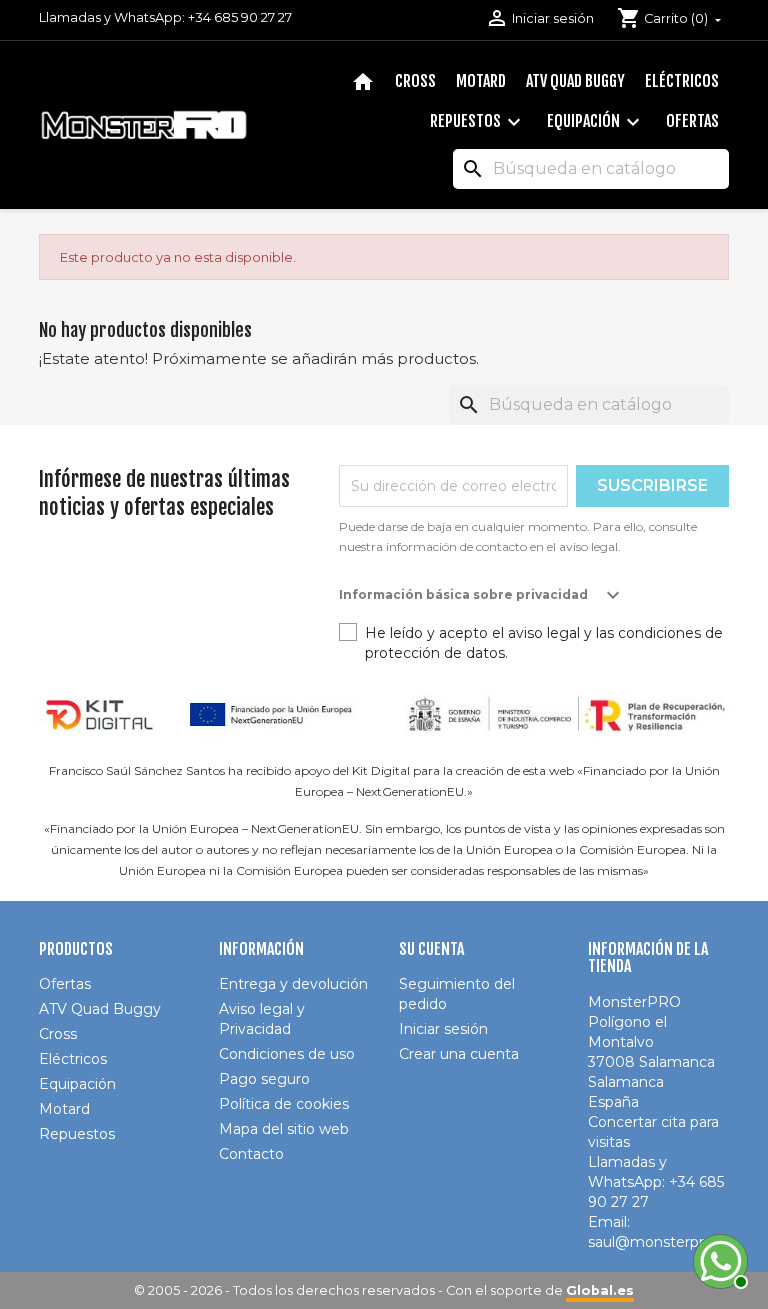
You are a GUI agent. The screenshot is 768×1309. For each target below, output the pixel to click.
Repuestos (478, 122)
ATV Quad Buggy (575, 81)
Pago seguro (264, 1079)
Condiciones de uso (287, 1054)
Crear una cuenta (459, 1054)
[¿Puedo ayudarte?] (718, 1259)
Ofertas (692, 121)
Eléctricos (682, 81)
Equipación (596, 122)
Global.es (600, 1290)
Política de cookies (284, 1104)
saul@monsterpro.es (660, 1242)
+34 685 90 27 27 (240, 17)
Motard (481, 81)
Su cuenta (431, 949)
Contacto (251, 1154)
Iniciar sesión (443, 1029)
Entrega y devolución (293, 984)
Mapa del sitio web (284, 1129)
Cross (415, 81)
